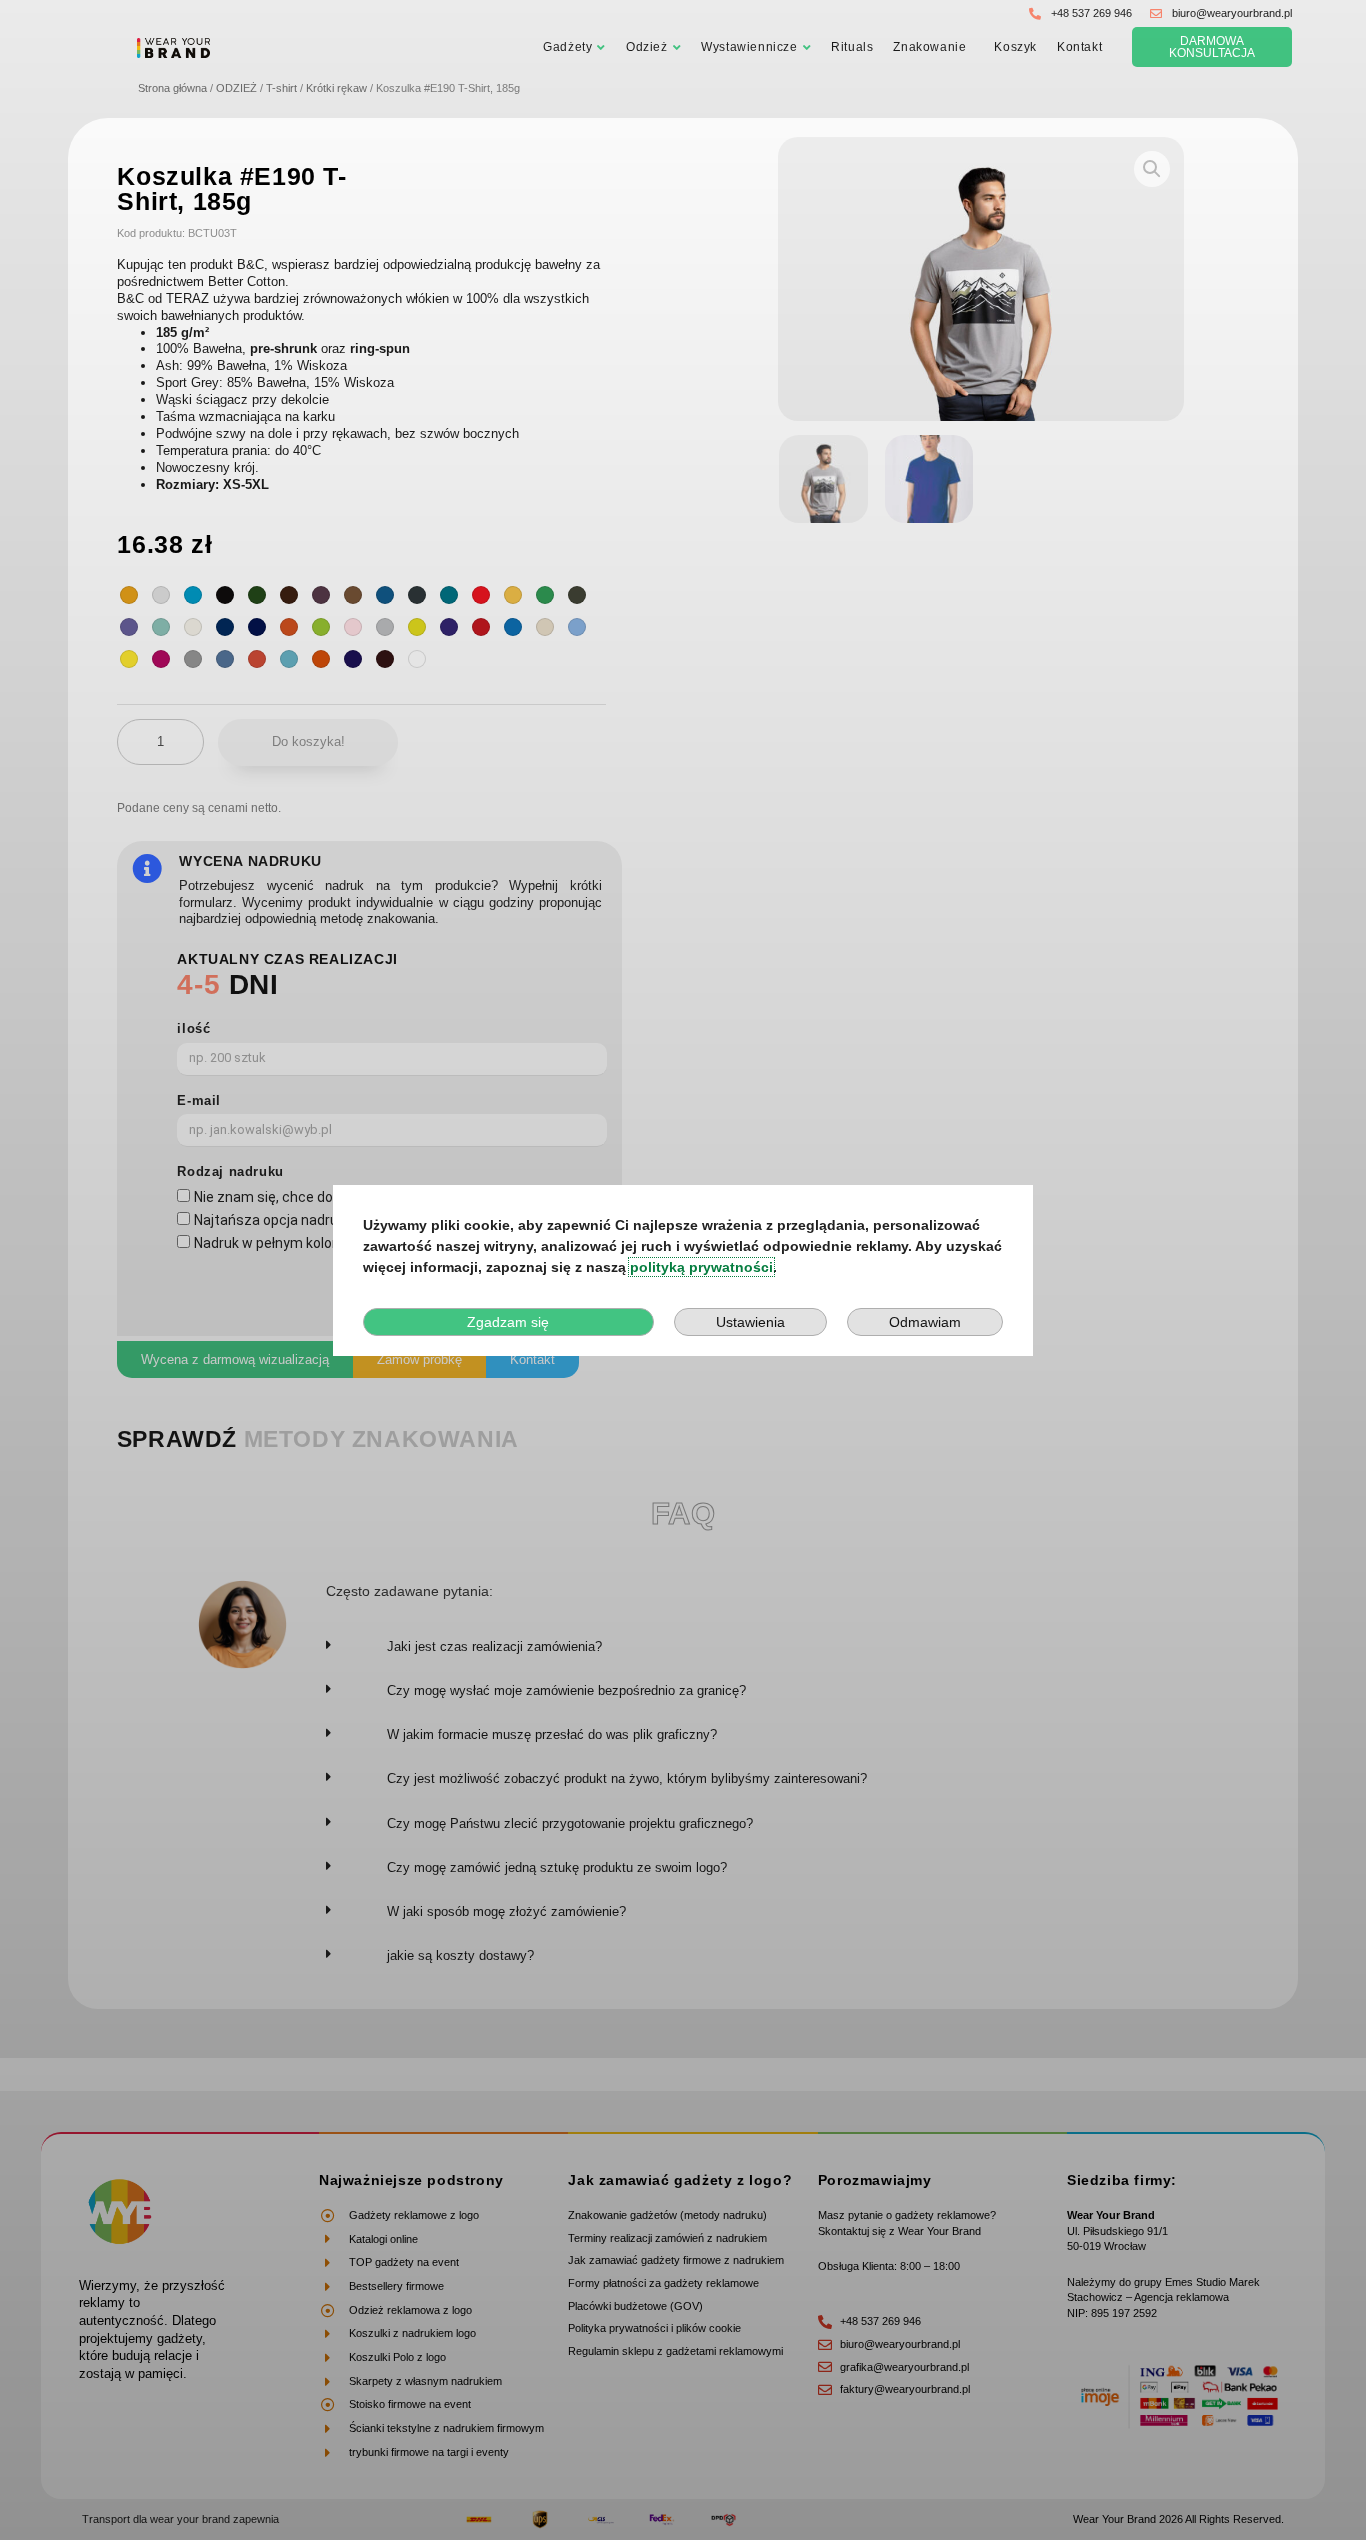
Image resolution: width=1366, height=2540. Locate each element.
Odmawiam (925, 1322)
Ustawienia (750, 1322)
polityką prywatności (701, 1267)
